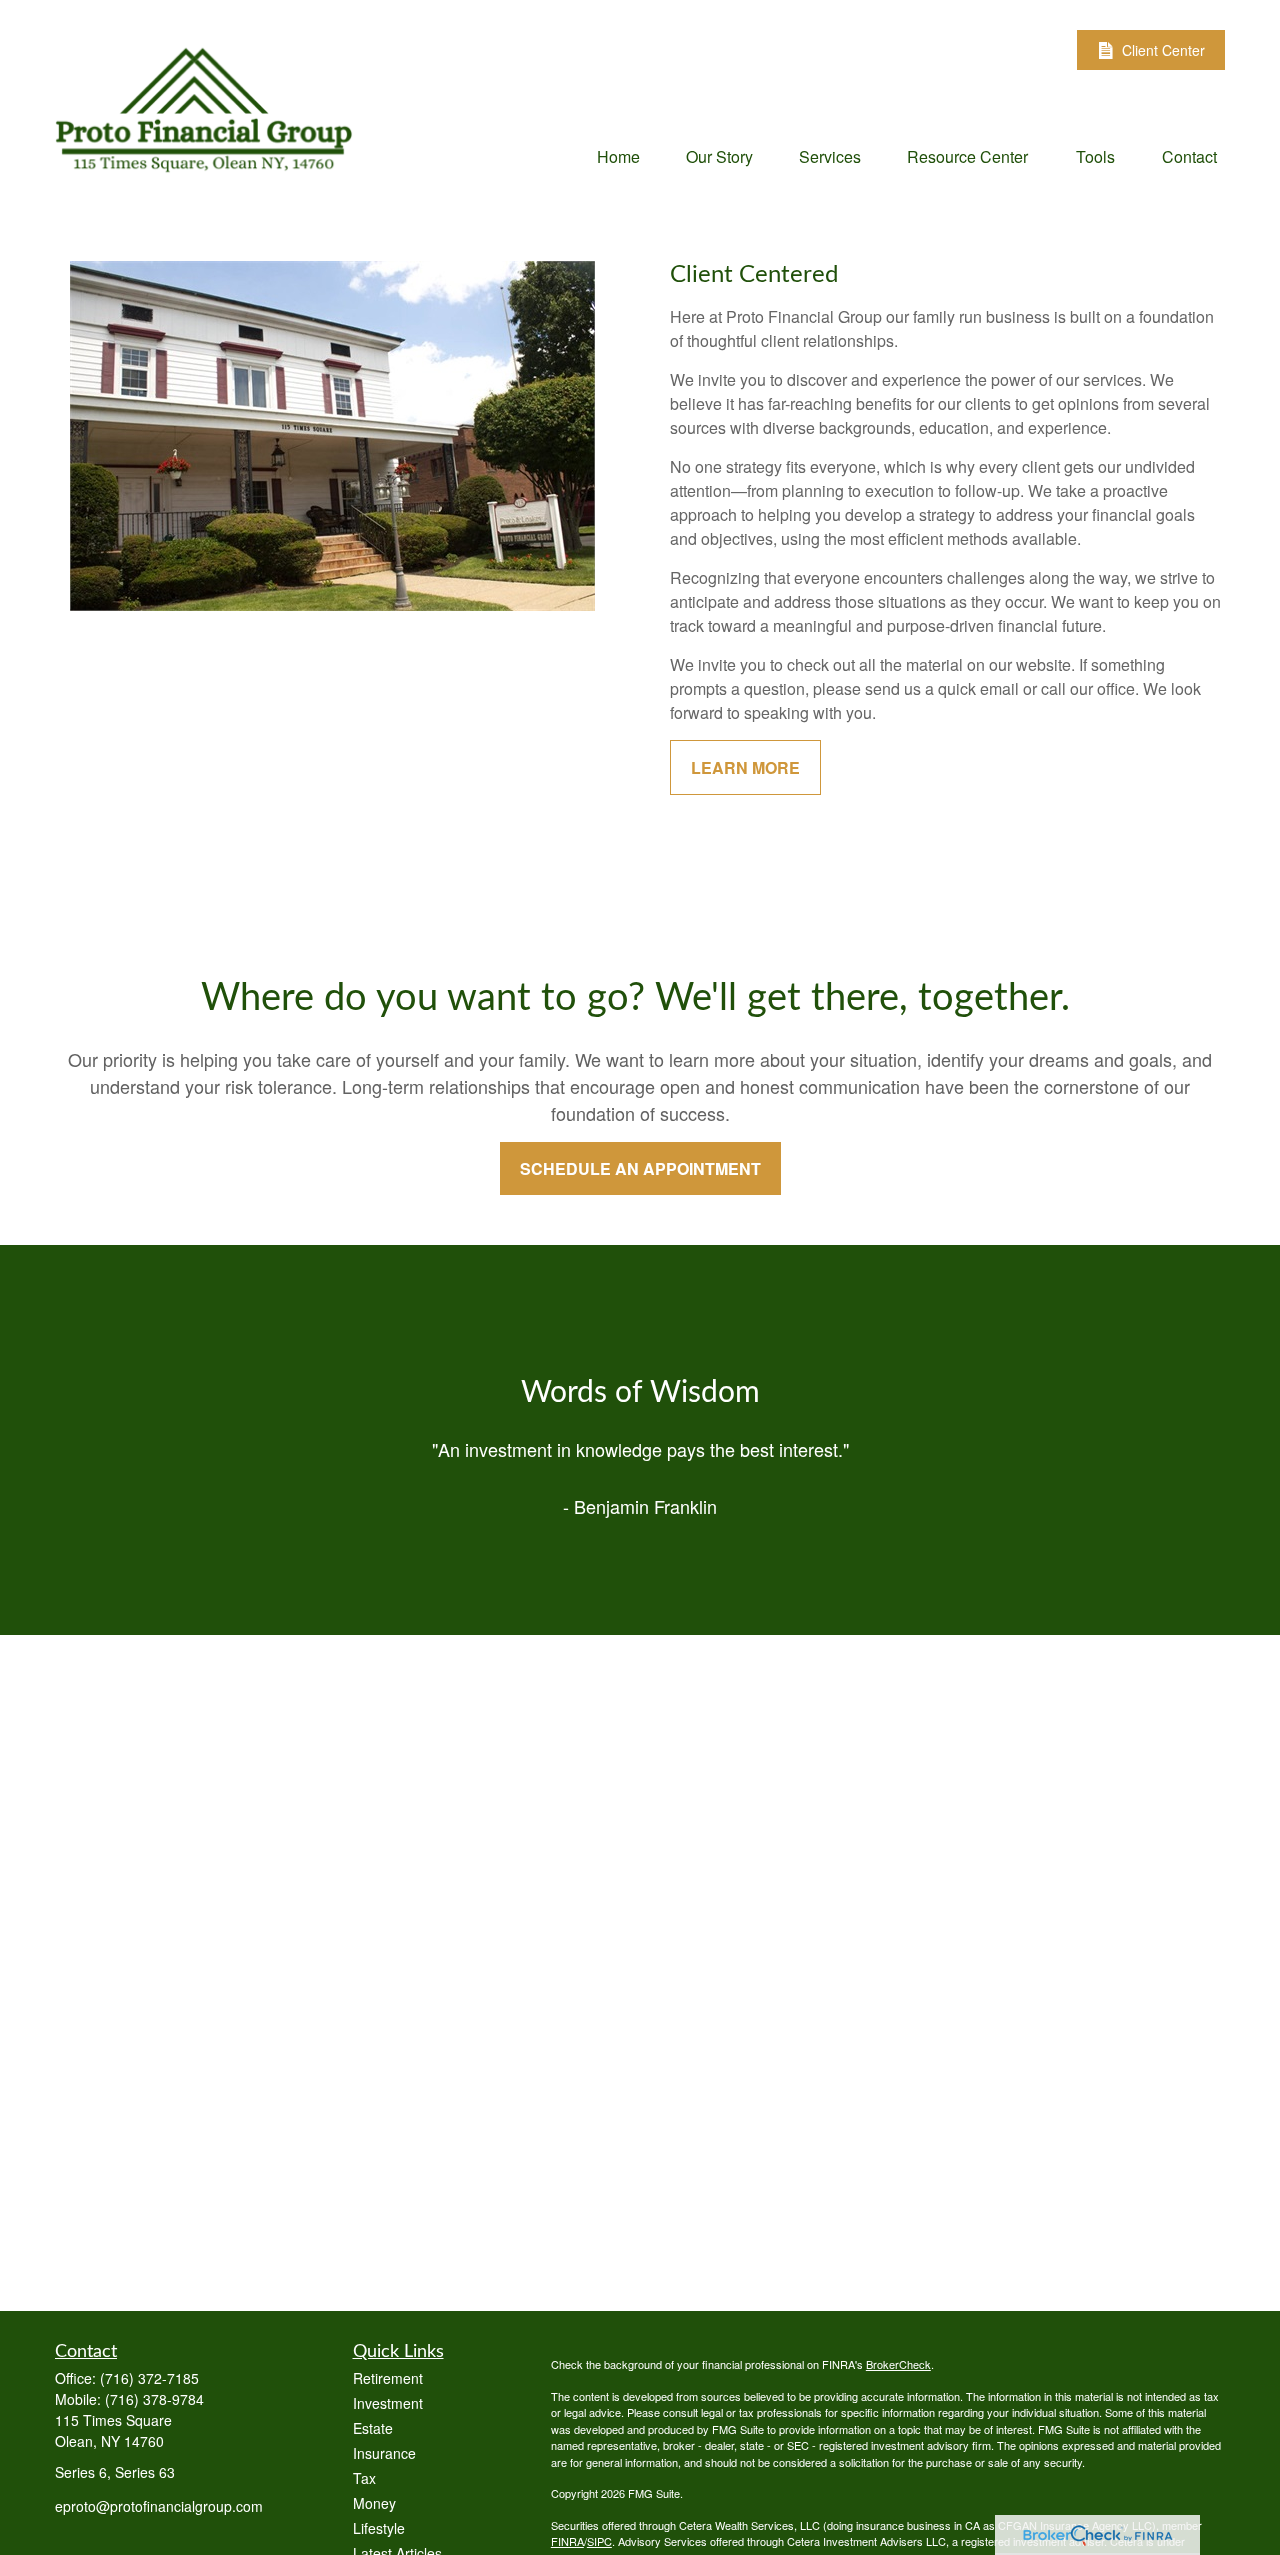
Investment (388, 2403)
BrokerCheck (898, 2364)
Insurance (384, 2453)
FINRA (567, 2541)
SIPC (599, 2541)
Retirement (388, 2378)
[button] (618, 155)
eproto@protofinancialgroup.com (159, 2506)
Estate (373, 2428)
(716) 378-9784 (154, 2399)
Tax (364, 2478)
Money (374, 2503)
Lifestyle (379, 2528)
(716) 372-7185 (149, 2378)
